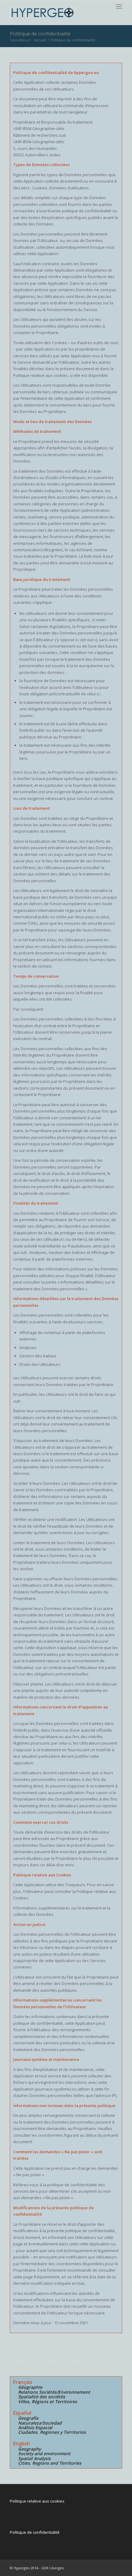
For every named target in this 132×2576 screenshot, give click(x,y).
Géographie (30, 2387)
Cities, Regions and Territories (50, 2463)
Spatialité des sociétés (42, 2397)
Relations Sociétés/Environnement (54, 2392)
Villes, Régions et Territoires (48, 2401)
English (21, 2444)
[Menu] (119, 6)
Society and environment (44, 2453)
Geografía (28, 2418)
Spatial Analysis (34, 2458)
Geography (29, 2449)
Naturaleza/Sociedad (40, 2423)
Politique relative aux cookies (37, 2501)
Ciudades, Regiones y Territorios (52, 2432)
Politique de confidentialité (40, 34)
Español (22, 2413)
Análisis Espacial (35, 2427)
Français (23, 2382)
